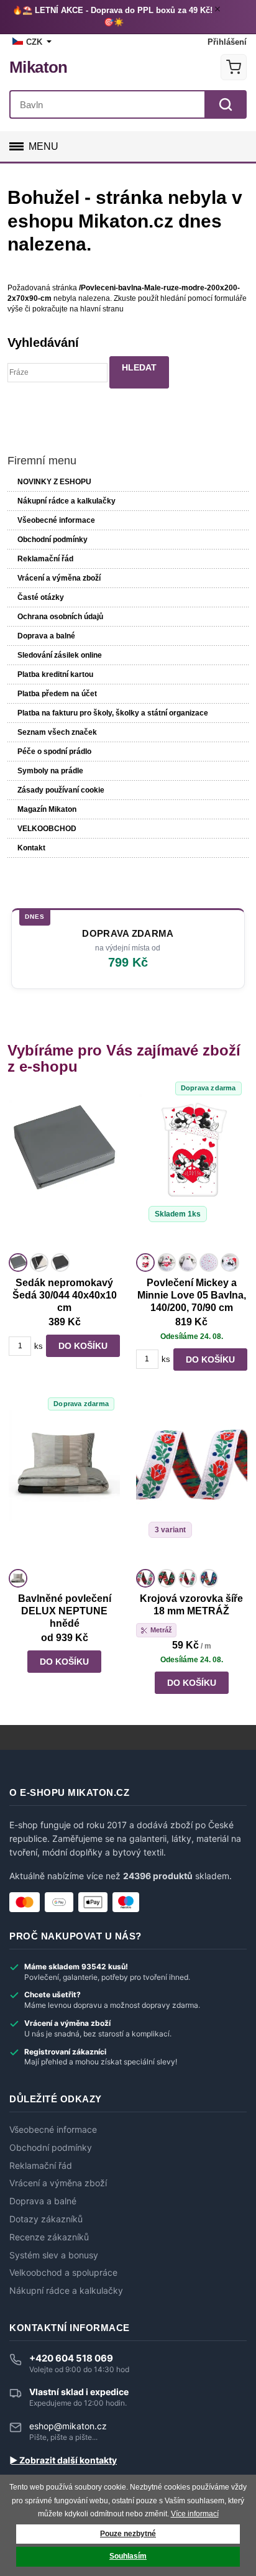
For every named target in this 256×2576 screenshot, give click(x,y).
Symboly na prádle (50, 771)
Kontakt (31, 848)
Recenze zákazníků (49, 2237)
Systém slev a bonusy (54, 2255)
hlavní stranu (102, 309)
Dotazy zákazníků (46, 2219)
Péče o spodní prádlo (54, 752)
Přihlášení (227, 42)
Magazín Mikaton (47, 809)
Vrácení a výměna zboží (59, 578)
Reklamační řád (45, 559)
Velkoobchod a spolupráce (63, 2273)
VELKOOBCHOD (47, 829)
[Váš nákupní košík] (234, 67)
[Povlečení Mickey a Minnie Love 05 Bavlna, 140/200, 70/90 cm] (192, 1172)
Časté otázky (41, 597)
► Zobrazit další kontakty (63, 2460)
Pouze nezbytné (128, 2534)
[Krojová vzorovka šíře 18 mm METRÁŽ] (192, 1488)
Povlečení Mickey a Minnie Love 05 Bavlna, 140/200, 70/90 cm (192, 1295)
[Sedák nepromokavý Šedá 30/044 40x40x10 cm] (64, 1172)
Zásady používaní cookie (61, 790)
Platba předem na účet (57, 694)
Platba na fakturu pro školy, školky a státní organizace (113, 713)
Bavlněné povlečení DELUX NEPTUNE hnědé (65, 1611)
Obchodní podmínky (53, 540)
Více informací (195, 2514)
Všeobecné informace (56, 520)
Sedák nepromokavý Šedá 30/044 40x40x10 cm (65, 1295)
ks (39, 1346)
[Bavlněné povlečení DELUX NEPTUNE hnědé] (64, 1488)
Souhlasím (128, 2556)
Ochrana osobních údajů (60, 617)
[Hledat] (226, 104)
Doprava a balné (46, 636)
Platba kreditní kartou (55, 674)
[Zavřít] (219, 11)
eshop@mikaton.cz (68, 2426)
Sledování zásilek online (60, 655)
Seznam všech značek (57, 732)
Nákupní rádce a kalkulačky (66, 2291)
